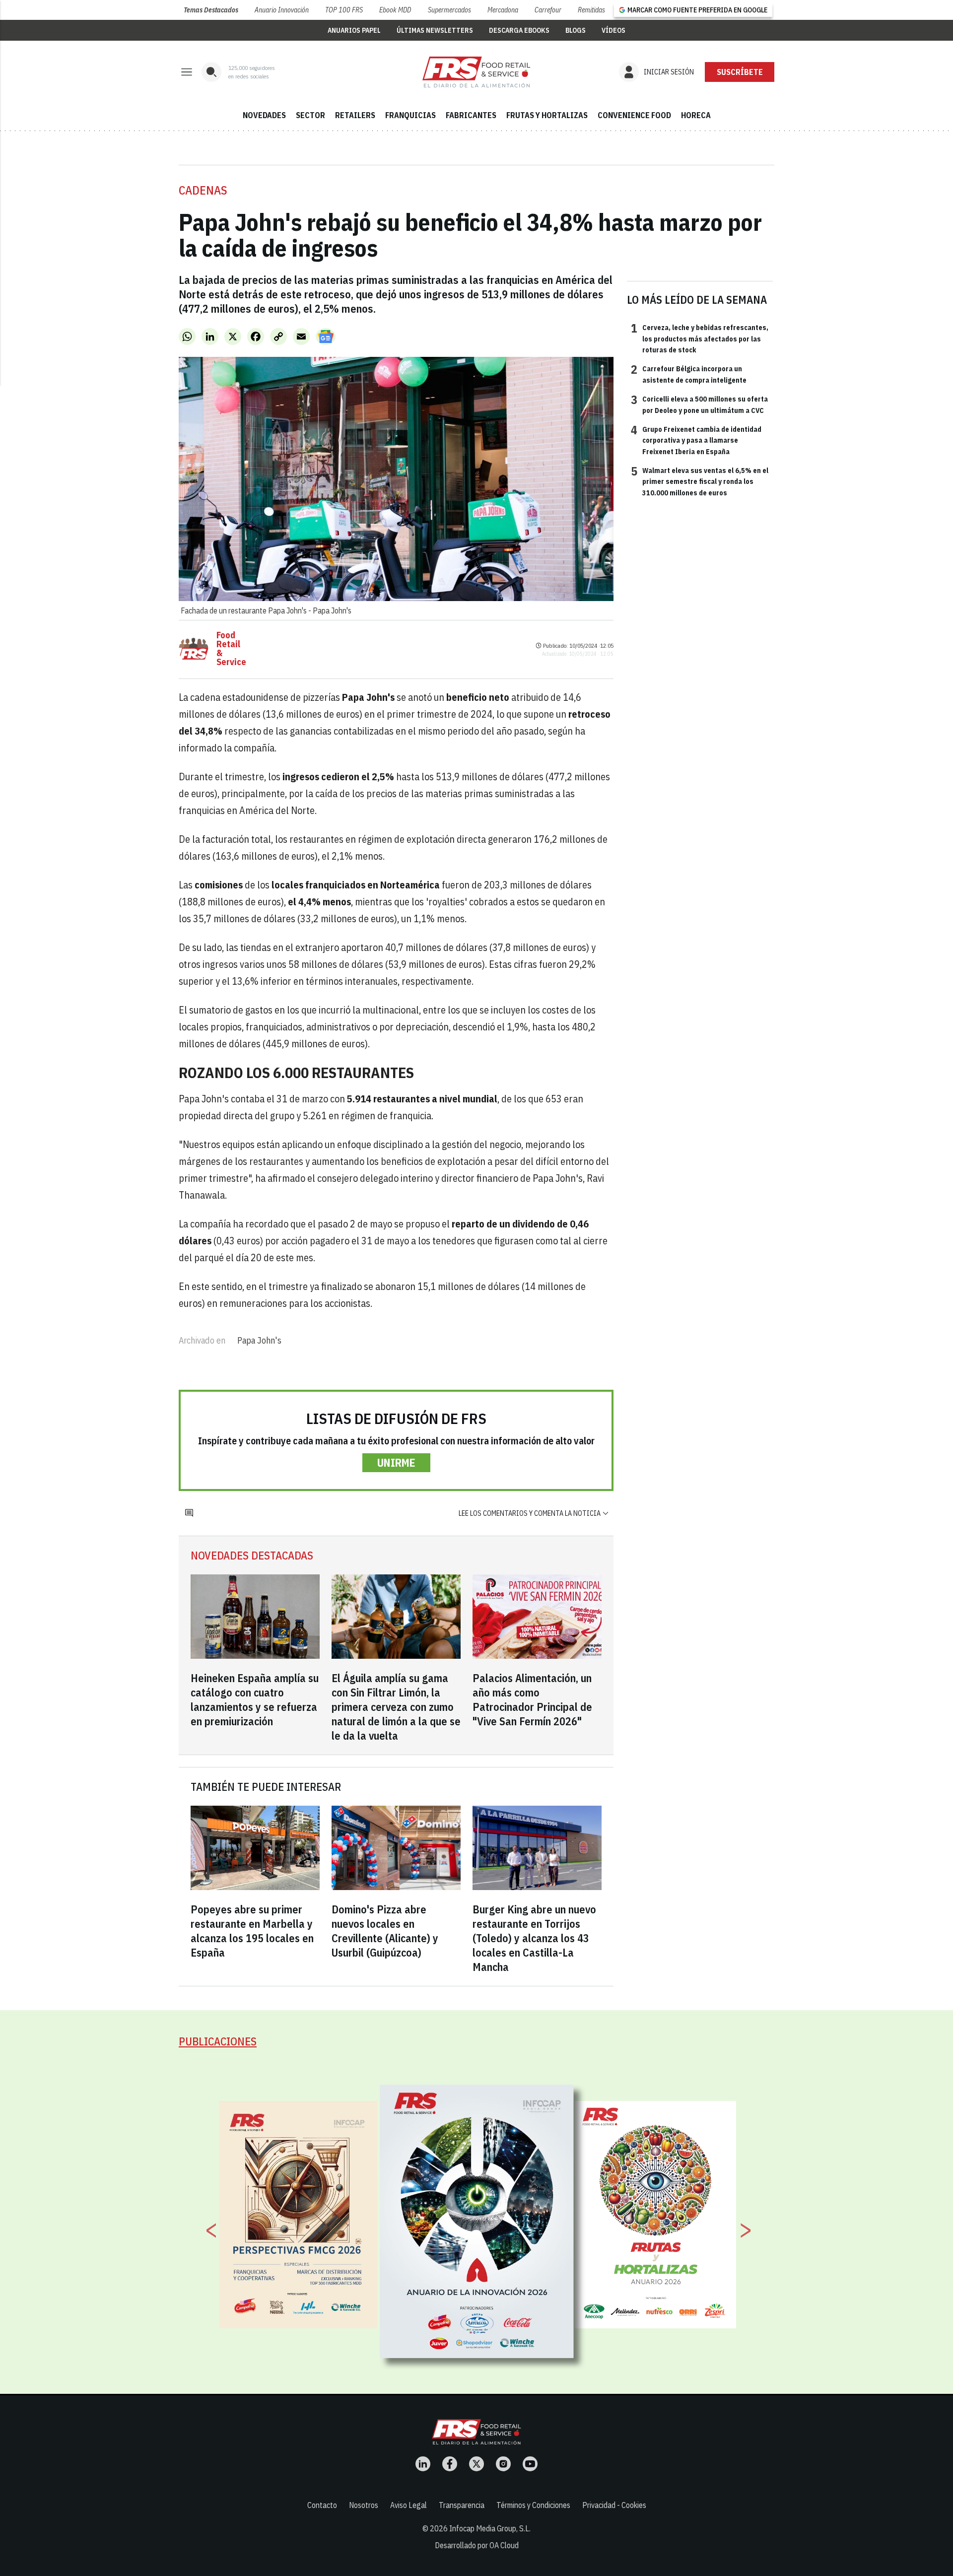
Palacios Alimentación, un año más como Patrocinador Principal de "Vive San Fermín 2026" (532, 1699)
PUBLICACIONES (218, 2041)
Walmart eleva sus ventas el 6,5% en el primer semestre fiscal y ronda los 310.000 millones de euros (700, 481)
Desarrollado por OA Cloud (477, 2545)
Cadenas (203, 190)
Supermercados (449, 10)
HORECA (696, 115)
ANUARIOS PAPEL (354, 30)
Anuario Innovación (282, 10)
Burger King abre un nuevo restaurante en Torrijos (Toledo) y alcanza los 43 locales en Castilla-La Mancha (534, 1938)
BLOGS (576, 30)
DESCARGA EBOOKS (519, 30)
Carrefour (548, 10)
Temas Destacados (211, 10)
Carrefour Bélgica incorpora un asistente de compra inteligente (689, 374)
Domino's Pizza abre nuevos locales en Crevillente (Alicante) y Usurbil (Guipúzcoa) (385, 1931)
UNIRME (396, 1462)
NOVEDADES (264, 115)
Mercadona (503, 10)
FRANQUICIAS (410, 115)
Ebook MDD (395, 10)
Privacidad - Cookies (614, 2505)
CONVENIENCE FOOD (634, 115)
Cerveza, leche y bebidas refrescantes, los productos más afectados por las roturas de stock (700, 338)
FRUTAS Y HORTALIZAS (547, 115)
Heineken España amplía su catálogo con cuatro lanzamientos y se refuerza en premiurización (255, 1699)
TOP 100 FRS (344, 10)
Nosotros (364, 2505)
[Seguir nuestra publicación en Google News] (326, 337)
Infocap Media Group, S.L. (490, 2528)
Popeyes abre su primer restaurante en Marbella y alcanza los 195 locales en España (252, 1931)
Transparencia (462, 2505)
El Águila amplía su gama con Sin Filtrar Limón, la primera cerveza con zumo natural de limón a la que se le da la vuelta (396, 1707)
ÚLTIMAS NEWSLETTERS (435, 30)
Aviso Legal (408, 2505)
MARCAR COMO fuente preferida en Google (697, 10)
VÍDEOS (613, 30)
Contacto (322, 2505)
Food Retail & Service (231, 649)
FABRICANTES (471, 115)
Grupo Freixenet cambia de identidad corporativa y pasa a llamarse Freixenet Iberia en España (696, 440)
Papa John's (259, 1340)
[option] (477, 2221)
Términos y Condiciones (533, 2505)
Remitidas (591, 10)
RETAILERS (355, 115)
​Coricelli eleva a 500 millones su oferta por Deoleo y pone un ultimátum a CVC (699, 404)
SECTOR (310, 115)
